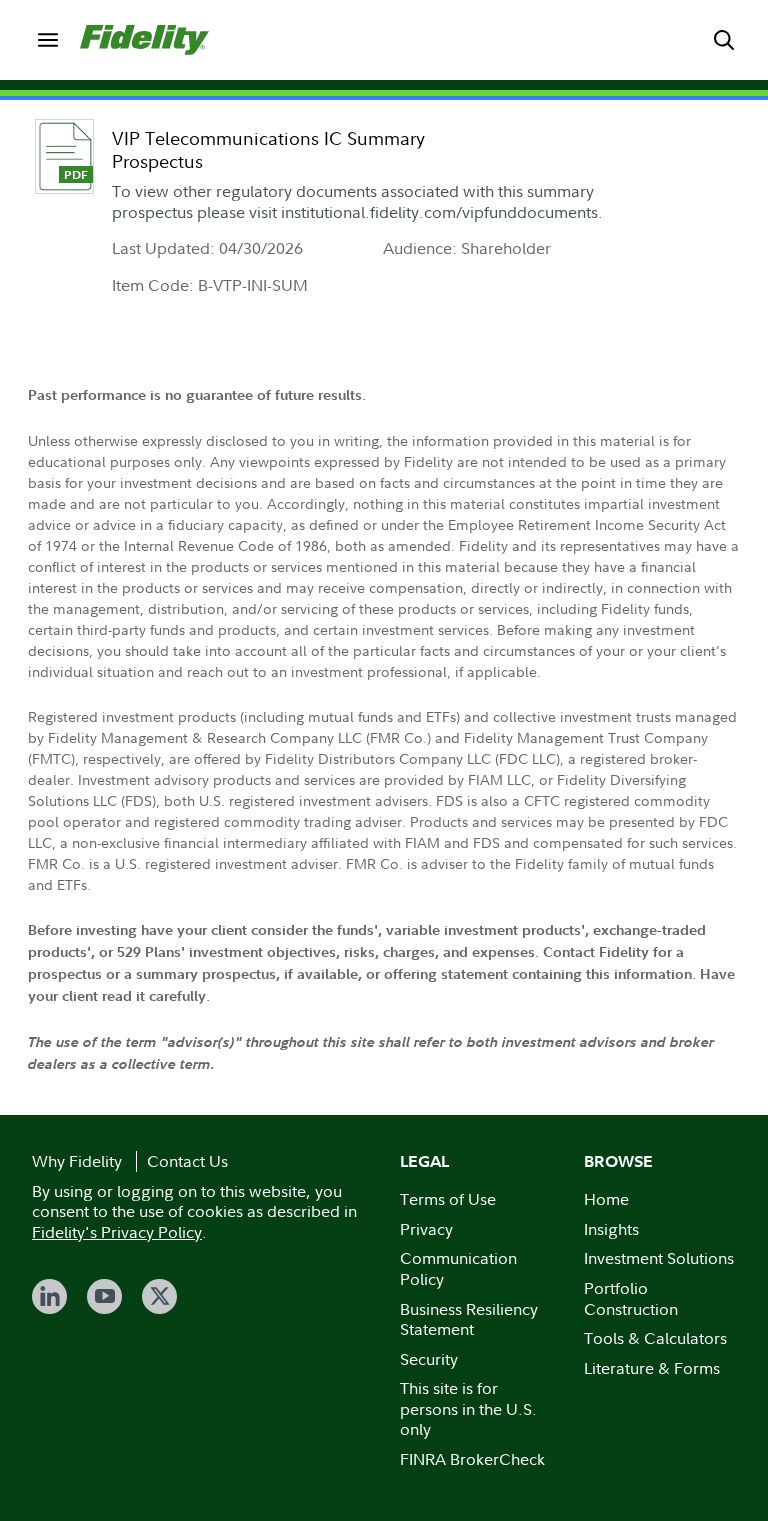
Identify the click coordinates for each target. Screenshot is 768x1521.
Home (606, 1199)
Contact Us (187, 1161)
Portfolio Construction (631, 1298)
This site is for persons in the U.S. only (468, 1408)
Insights (611, 1229)
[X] (159, 1296)
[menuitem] (48, 40)
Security (429, 1359)
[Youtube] (104, 1296)
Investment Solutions (659, 1258)
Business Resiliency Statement (469, 1319)
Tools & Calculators (655, 1338)
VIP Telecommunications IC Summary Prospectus (268, 150)
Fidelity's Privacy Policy (117, 1232)
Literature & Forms (652, 1368)
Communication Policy (458, 1268)
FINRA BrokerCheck (472, 1459)
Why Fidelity (77, 1161)
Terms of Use (448, 1199)
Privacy (426, 1229)
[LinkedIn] (49, 1296)
